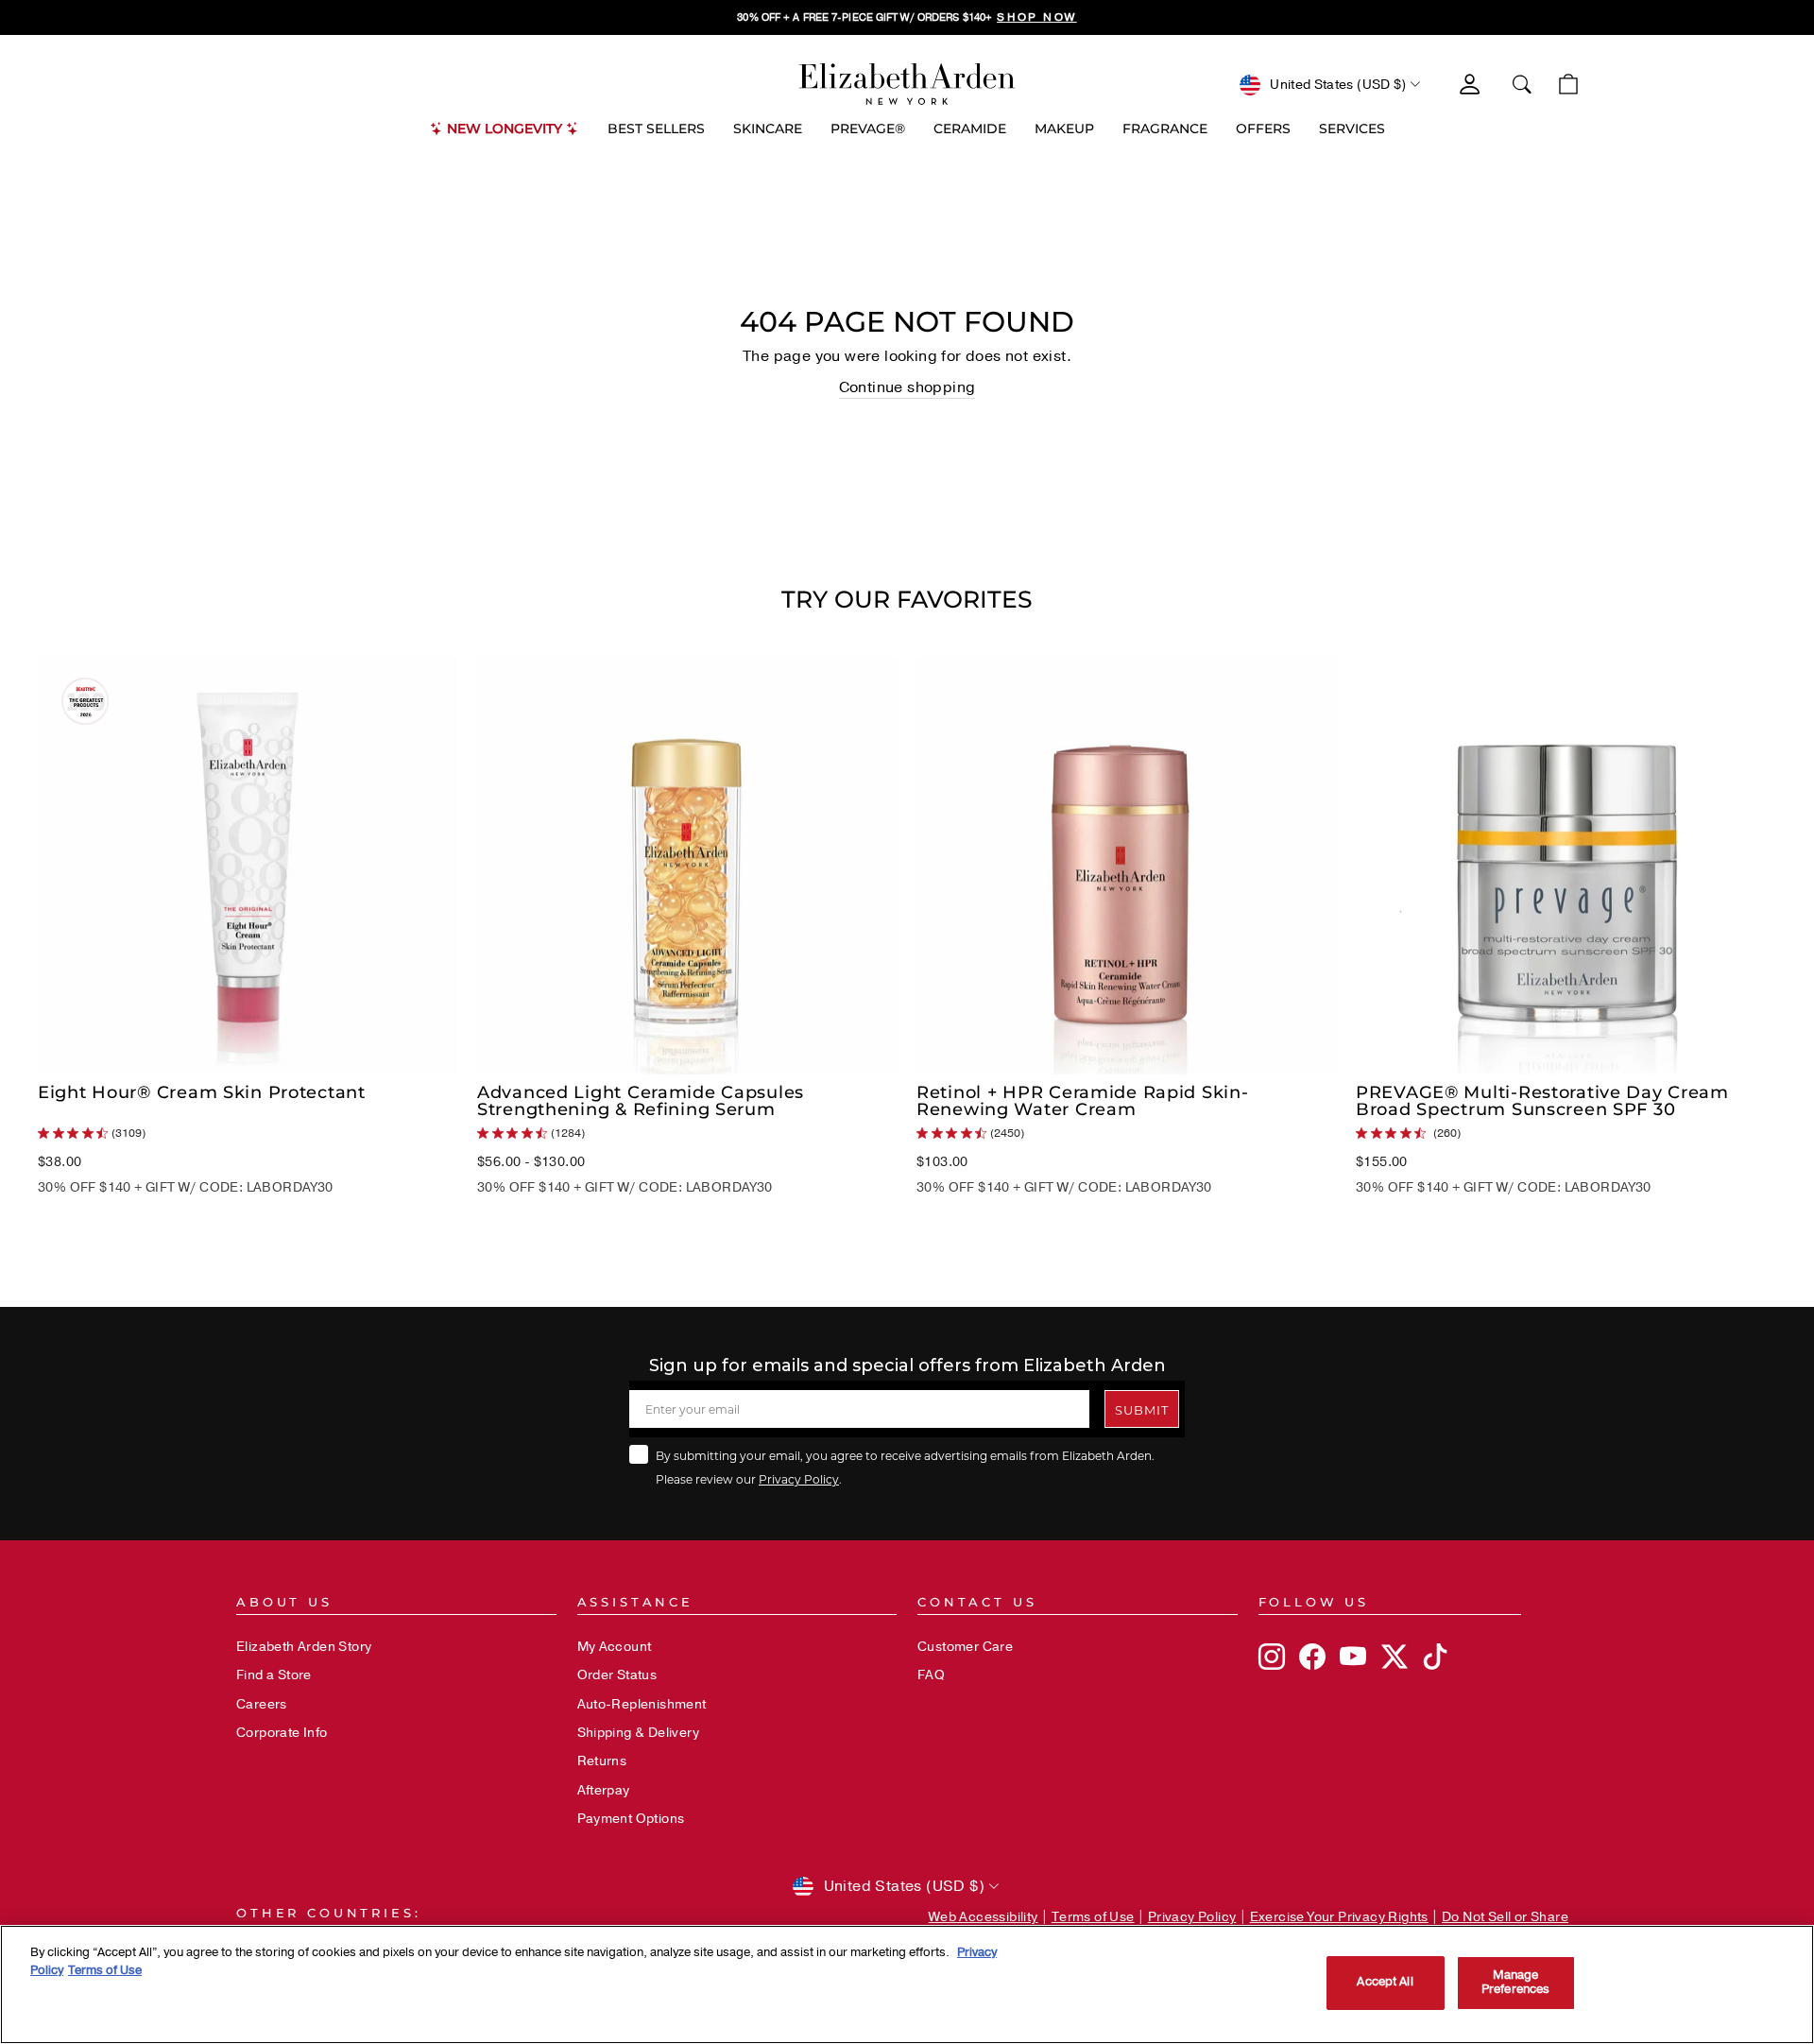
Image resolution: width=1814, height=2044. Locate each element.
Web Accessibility (984, 1917)
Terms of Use (1093, 1917)
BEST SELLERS (656, 129)
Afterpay (604, 1790)
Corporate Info (282, 1733)
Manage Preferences (1515, 1983)
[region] (907, 17)
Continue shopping (907, 387)
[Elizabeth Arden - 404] (907, 84)
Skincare (768, 129)
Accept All (1385, 1983)
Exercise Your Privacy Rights (1339, 1917)
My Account (615, 1647)
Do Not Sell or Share (1505, 1917)
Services (1352, 129)
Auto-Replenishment (642, 1704)
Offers (1263, 129)
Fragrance (1165, 129)
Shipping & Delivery (639, 1733)
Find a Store (274, 1675)
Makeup (1064, 129)
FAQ (931, 1675)
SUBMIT (1142, 1409)
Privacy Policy (799, 1479)
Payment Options (631, 1819)
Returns (602, 1761)
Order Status (617, 1675)
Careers (262, 1704)
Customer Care (965, 1647)
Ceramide (970, 129)
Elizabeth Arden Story (304, 1647)
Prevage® (868, 129)
